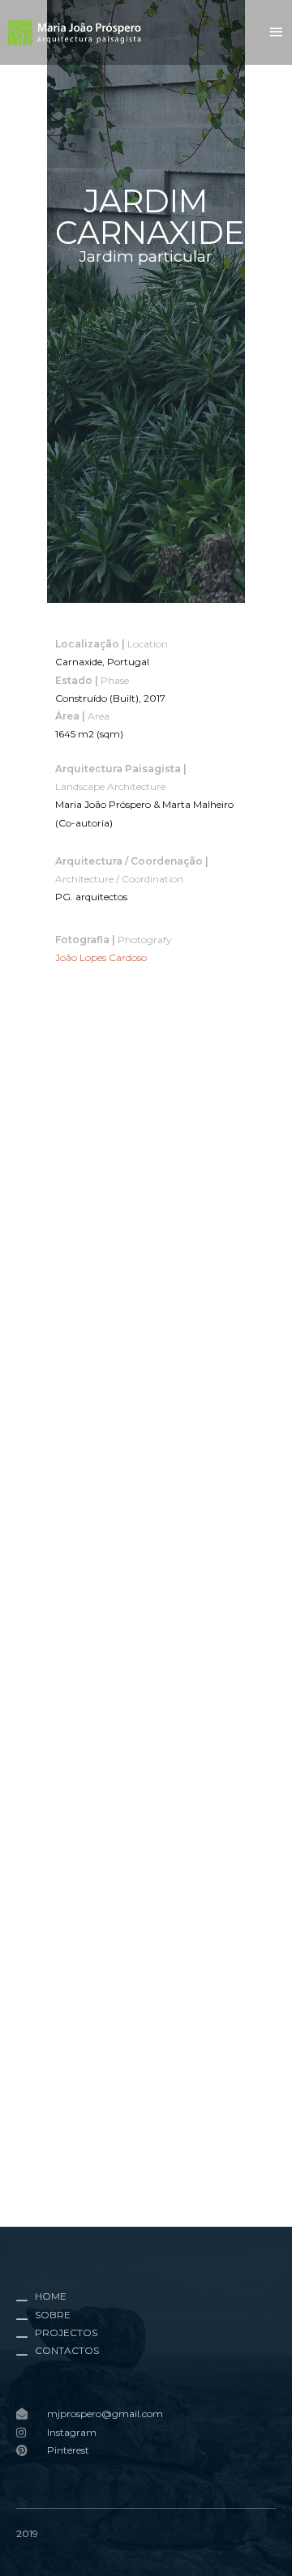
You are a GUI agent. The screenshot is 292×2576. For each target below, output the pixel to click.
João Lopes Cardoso (101, 957)
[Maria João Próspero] (75, 32)
